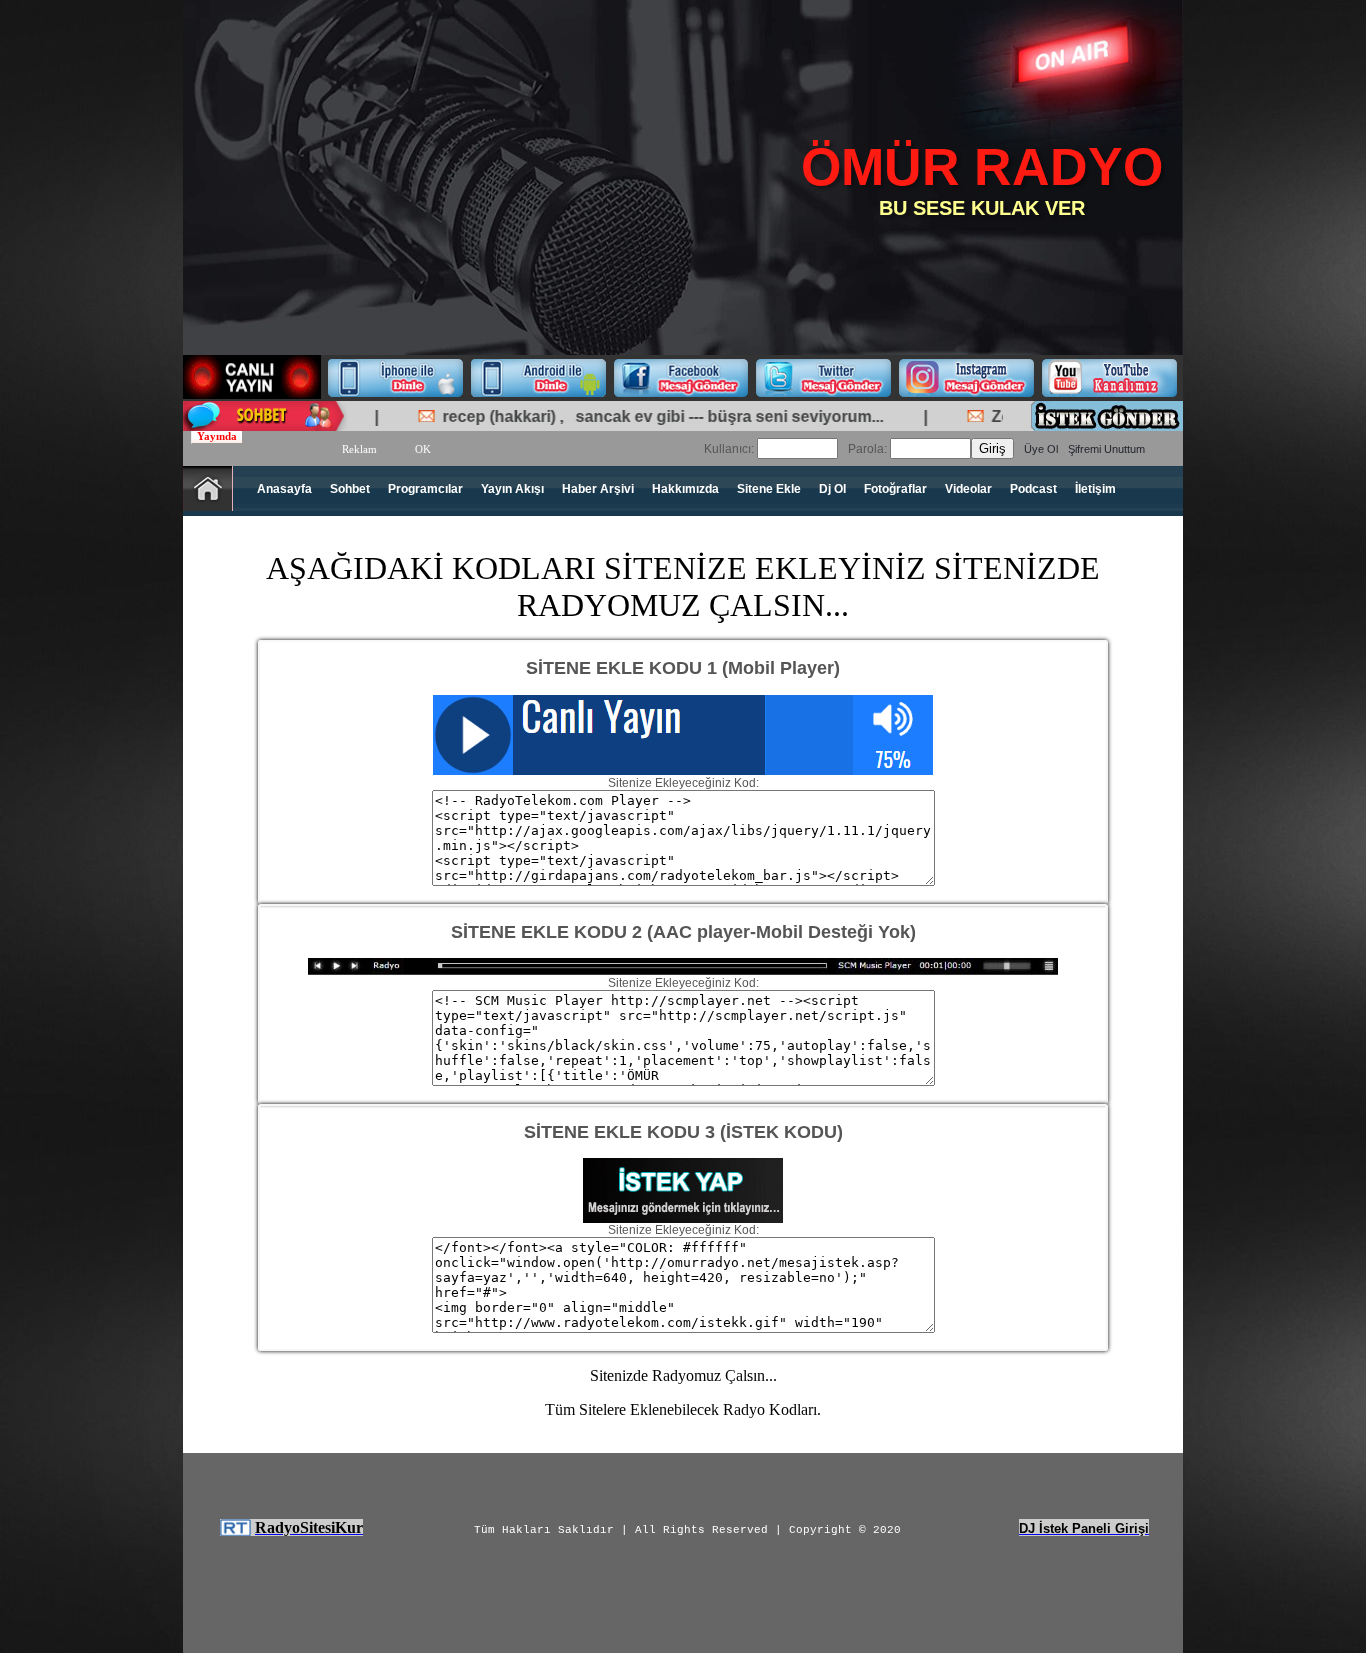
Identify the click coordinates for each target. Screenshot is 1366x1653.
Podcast (1033, 489)
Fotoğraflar (895, 489)
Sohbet (350, 489)
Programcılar (425, 489)
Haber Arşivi (598, 489)
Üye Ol (1041, 449)
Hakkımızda (685, 489)
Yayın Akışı (512, 489)
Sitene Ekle (769, 489)
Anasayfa (284, 489)
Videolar (968, 489)
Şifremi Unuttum (1106, 449)
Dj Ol (832, 489)
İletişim (1095, 489)
